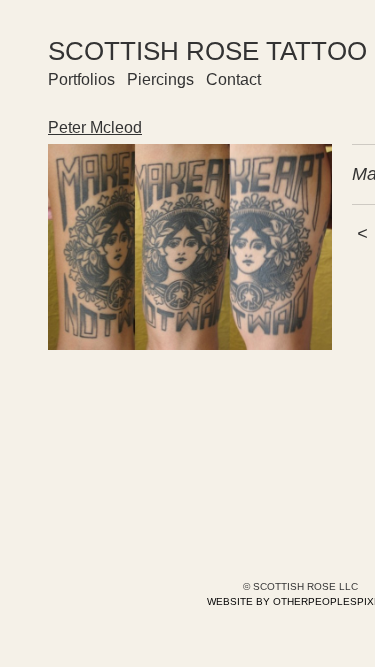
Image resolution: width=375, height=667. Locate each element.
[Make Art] (190, 247)
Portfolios (81, 79)
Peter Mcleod (95, 127)
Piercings (160, 79)
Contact (233, 79)
